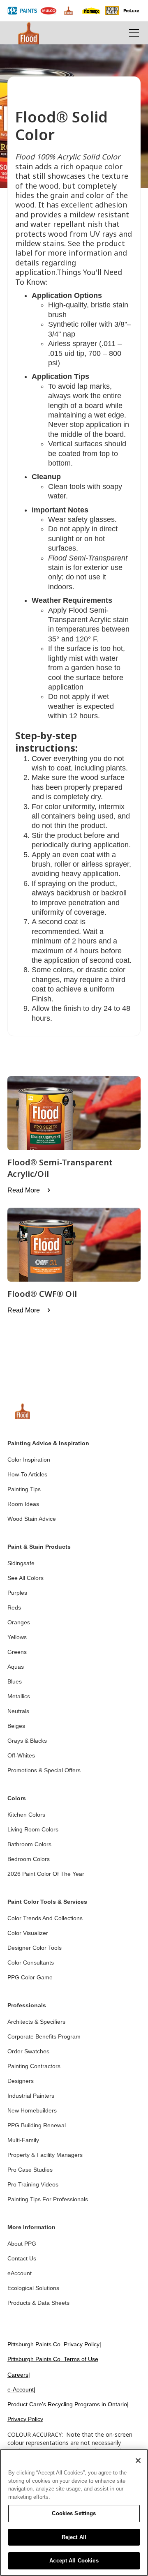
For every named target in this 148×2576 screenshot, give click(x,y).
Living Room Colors (33, 1829)
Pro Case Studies (30, 2170)
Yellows (17, 1637)
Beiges (16, 1726)
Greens (17, 1652)
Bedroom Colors (29, 1859)
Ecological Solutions (33, 2288)
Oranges (19, 1622)
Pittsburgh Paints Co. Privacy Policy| (54, 2344)
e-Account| (21, 2389)
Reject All (74, 2537)
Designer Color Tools (35, 1948)
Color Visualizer (28, 1933)
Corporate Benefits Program (44, 2036)
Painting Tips (24, 1489)
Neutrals (18, 1711)
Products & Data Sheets (38, 2303)
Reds (14, 1607)
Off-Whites (21, 1755)
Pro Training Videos (33, 2184)
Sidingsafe (21, 1563)
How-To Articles (27, 1474)
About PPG (22, 2244)
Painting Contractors (34, 2066)
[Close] (138, 2461)
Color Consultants (31, 1963)
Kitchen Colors (26, 1815)
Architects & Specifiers (36, 2022)
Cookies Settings (74, 2513)
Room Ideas (23, 1504)
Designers (21, 2081)
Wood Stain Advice (32, 1519)
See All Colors (25, 1578)
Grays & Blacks (27, 1741)
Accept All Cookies (74, 2561)
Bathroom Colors (29, 1844)
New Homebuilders (32, 2110)
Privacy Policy (25, 2419)
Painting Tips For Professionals (48, 2199)
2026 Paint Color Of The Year (46, 1874)
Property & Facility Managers (45, 2155)
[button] (132, 33)
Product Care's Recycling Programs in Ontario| (68, 2404)
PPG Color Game (30, 1977)
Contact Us (22, 2258)
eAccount (20, 2273)
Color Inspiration (29, 1460)
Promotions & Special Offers (44, 1770)
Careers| (19, 2375)
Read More (24, 1190)
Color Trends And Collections (45, 1918)
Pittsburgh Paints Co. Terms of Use (53, 2359)
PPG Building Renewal (37, 2125)
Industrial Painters (31, 2096)
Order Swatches (28, 2051)
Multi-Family (23, 2140)
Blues (15, 1681)
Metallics (19, 1696)
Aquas (16, 1667)
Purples (17, 1593)
